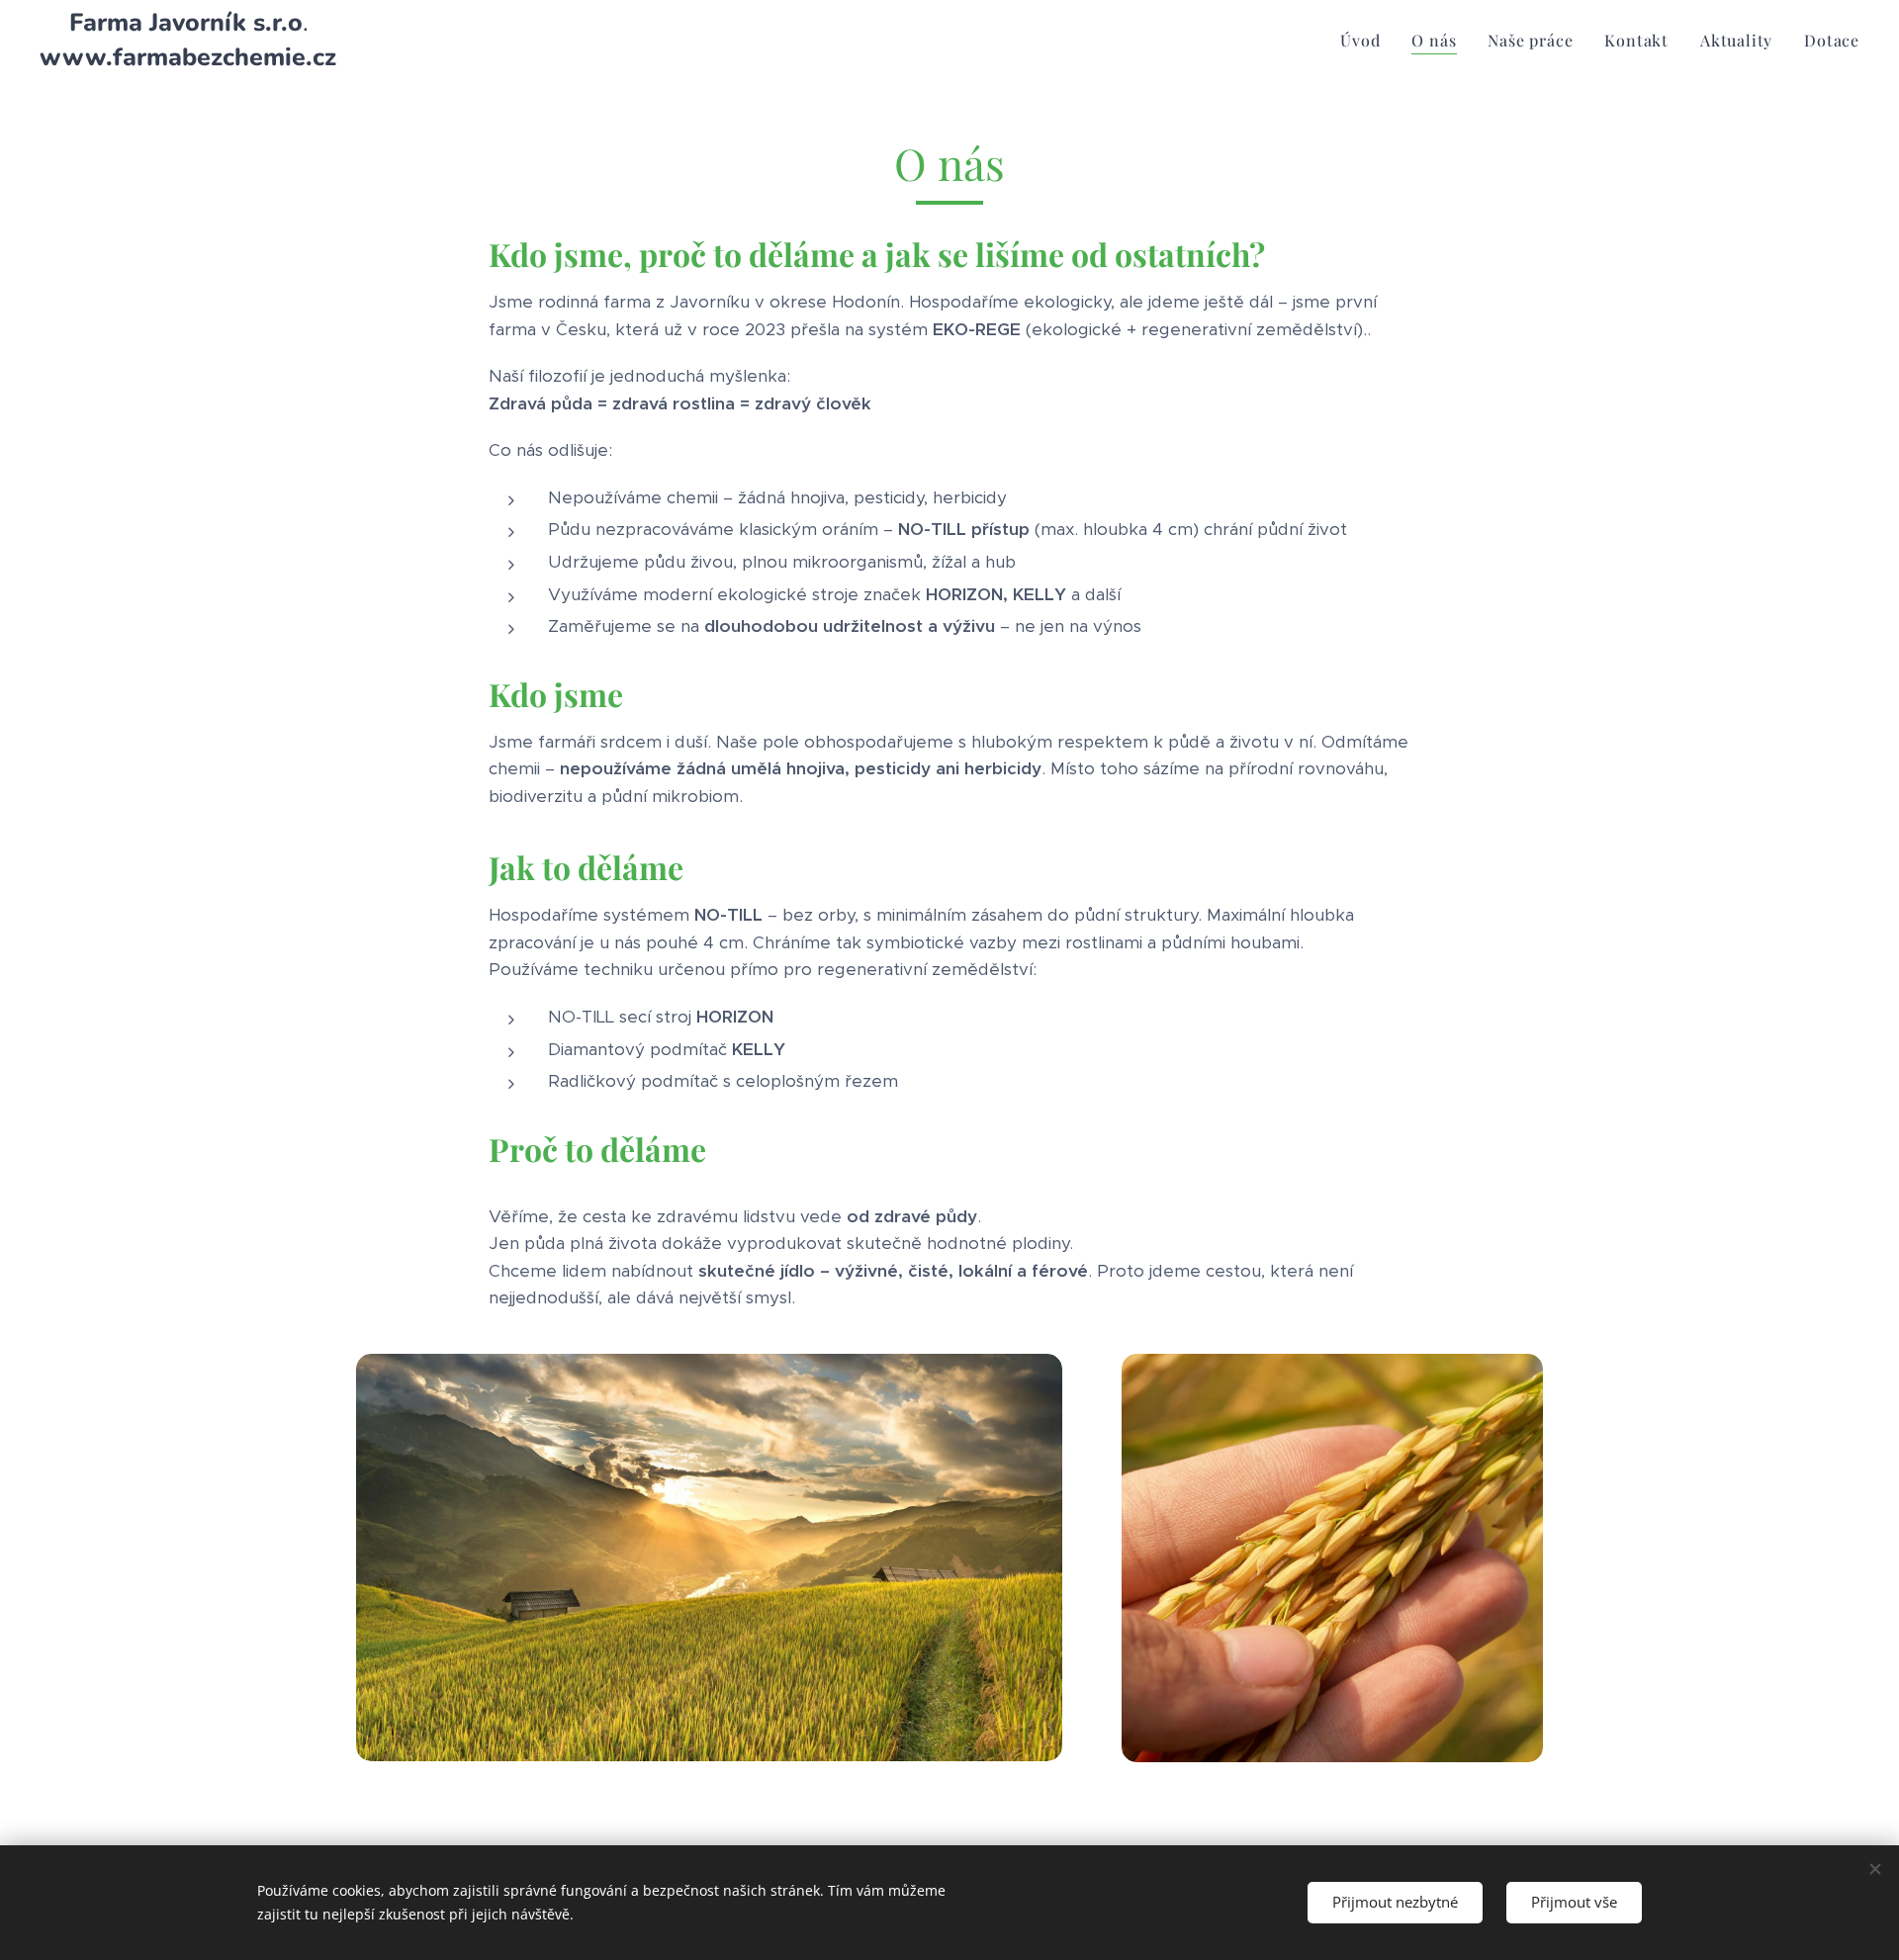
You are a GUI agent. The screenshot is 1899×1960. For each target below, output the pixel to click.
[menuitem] (1365, 41)
